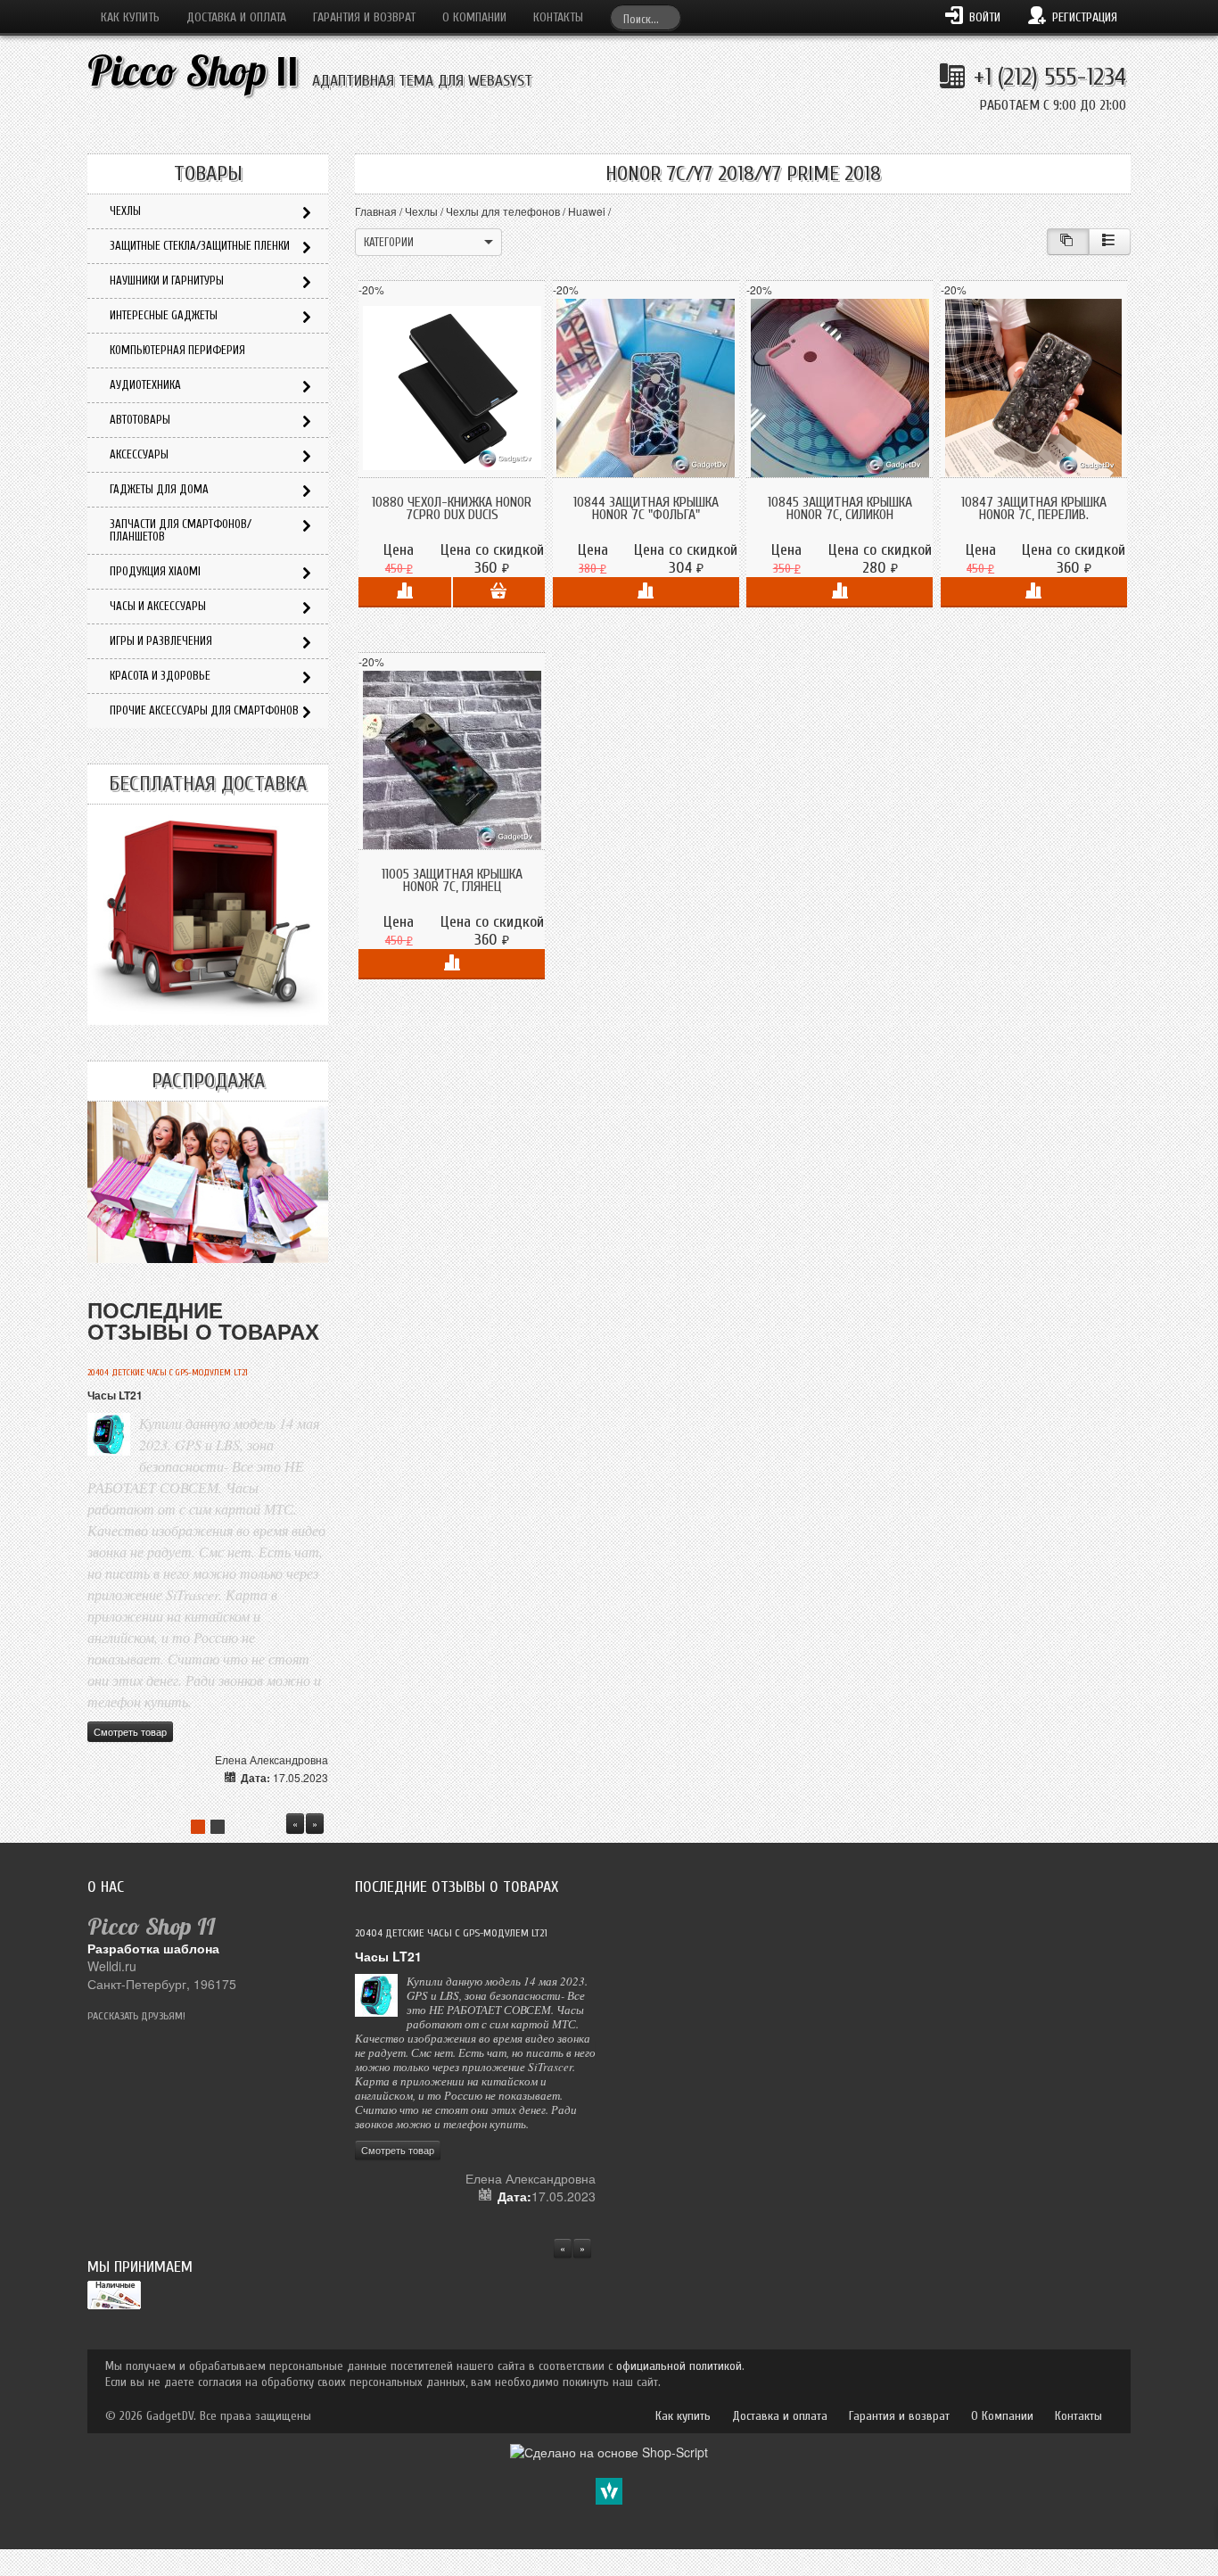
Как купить (130, 17)
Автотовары (140, 420)
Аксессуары (139, 454)
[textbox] (646, 17)
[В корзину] (499, 592)
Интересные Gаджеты (164, 315)
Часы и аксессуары (158, 606)
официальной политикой (679, 2366)
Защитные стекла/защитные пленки (200, 246)
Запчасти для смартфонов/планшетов (181, 530)
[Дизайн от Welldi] (609, 2489)
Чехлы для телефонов (503, 211)
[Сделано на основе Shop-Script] (609, 2450)
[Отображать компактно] (1068, 242)
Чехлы (421, 211)
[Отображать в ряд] (1110, 242)
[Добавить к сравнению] (404, 592)
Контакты (558, 17)
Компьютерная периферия (177, 350)
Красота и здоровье (160, 676)
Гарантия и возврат (364, 17)
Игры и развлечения (161, 641)
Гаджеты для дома (159, 489)
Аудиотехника (145, 385)
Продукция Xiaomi (155, 571)
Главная (376, 211)
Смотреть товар (130, 1731)
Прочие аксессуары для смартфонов (204, 710)
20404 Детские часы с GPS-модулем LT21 (168, 1373)
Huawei (587, 211)
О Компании (474, 17)
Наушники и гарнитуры (167, 281)
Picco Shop (193, 71)
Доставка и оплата (236, 17)
